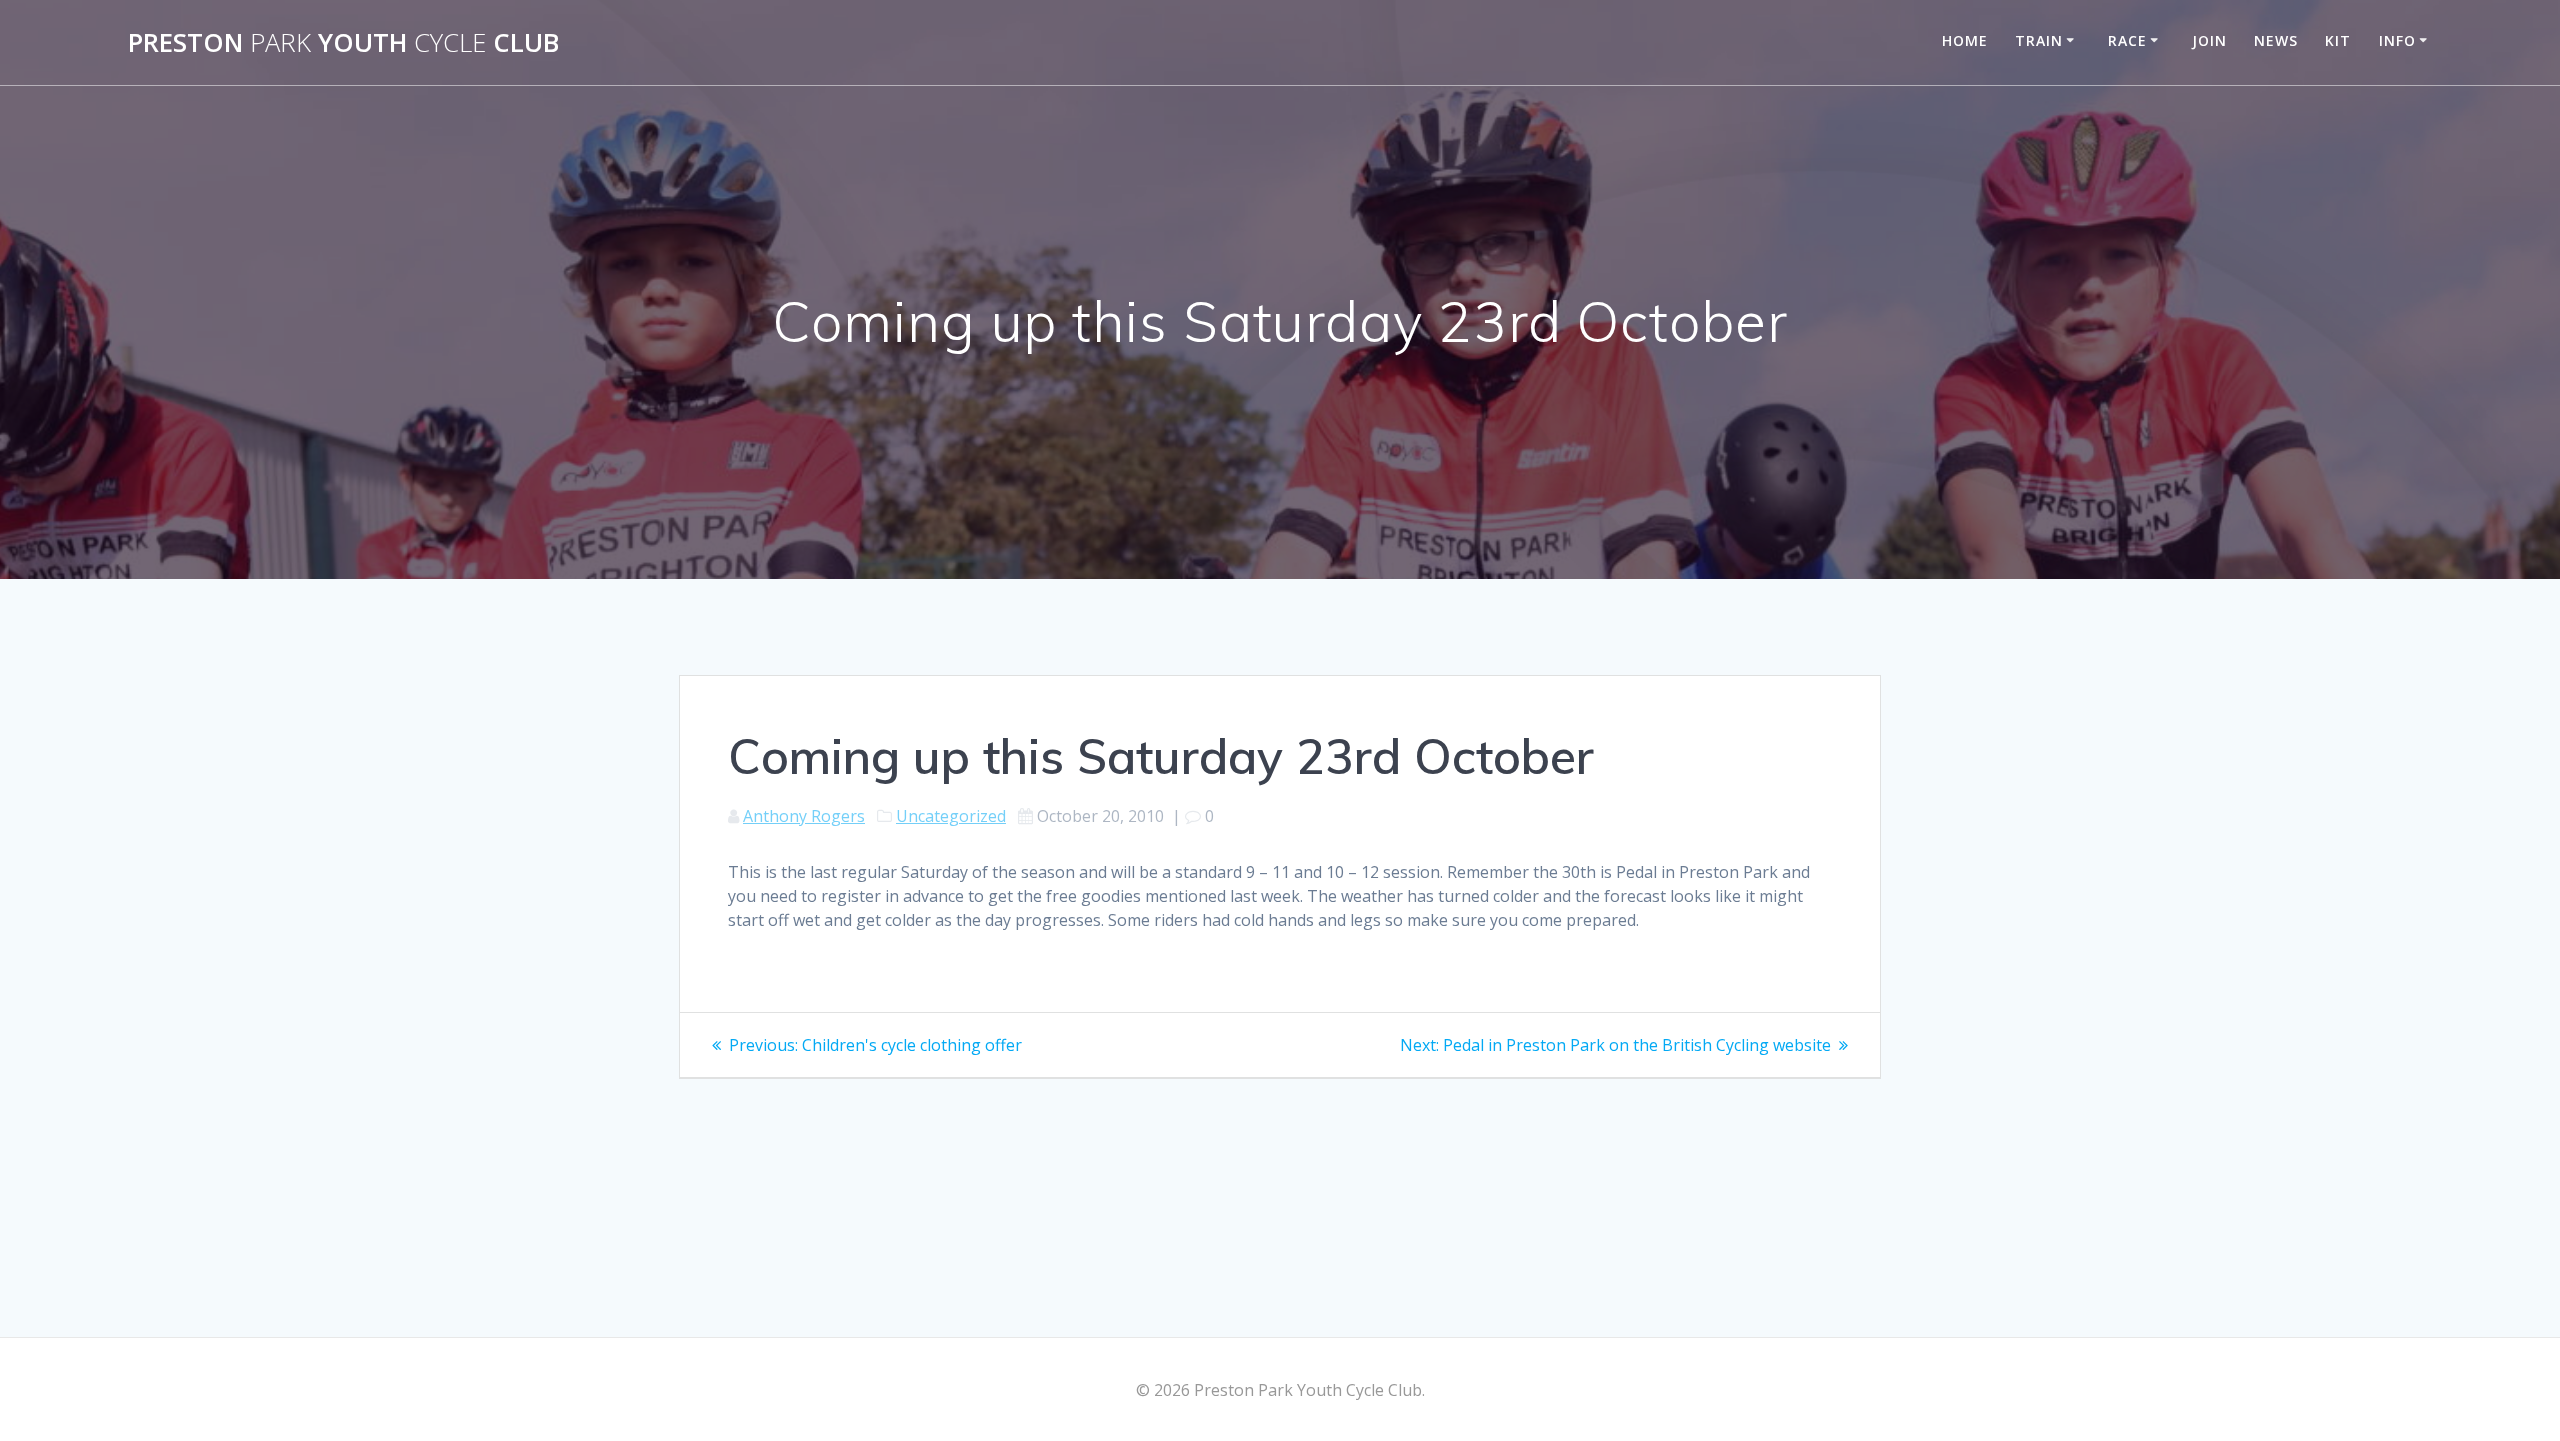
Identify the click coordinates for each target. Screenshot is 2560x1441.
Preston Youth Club (343, 43)
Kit (2338, 40)
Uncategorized (951, 816)
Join (2209, 40)
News (2276, 40)
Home (1965, 40)
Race (2127, 40)
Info (2397, 40)
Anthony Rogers (804, 816)
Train (2039, 40)
